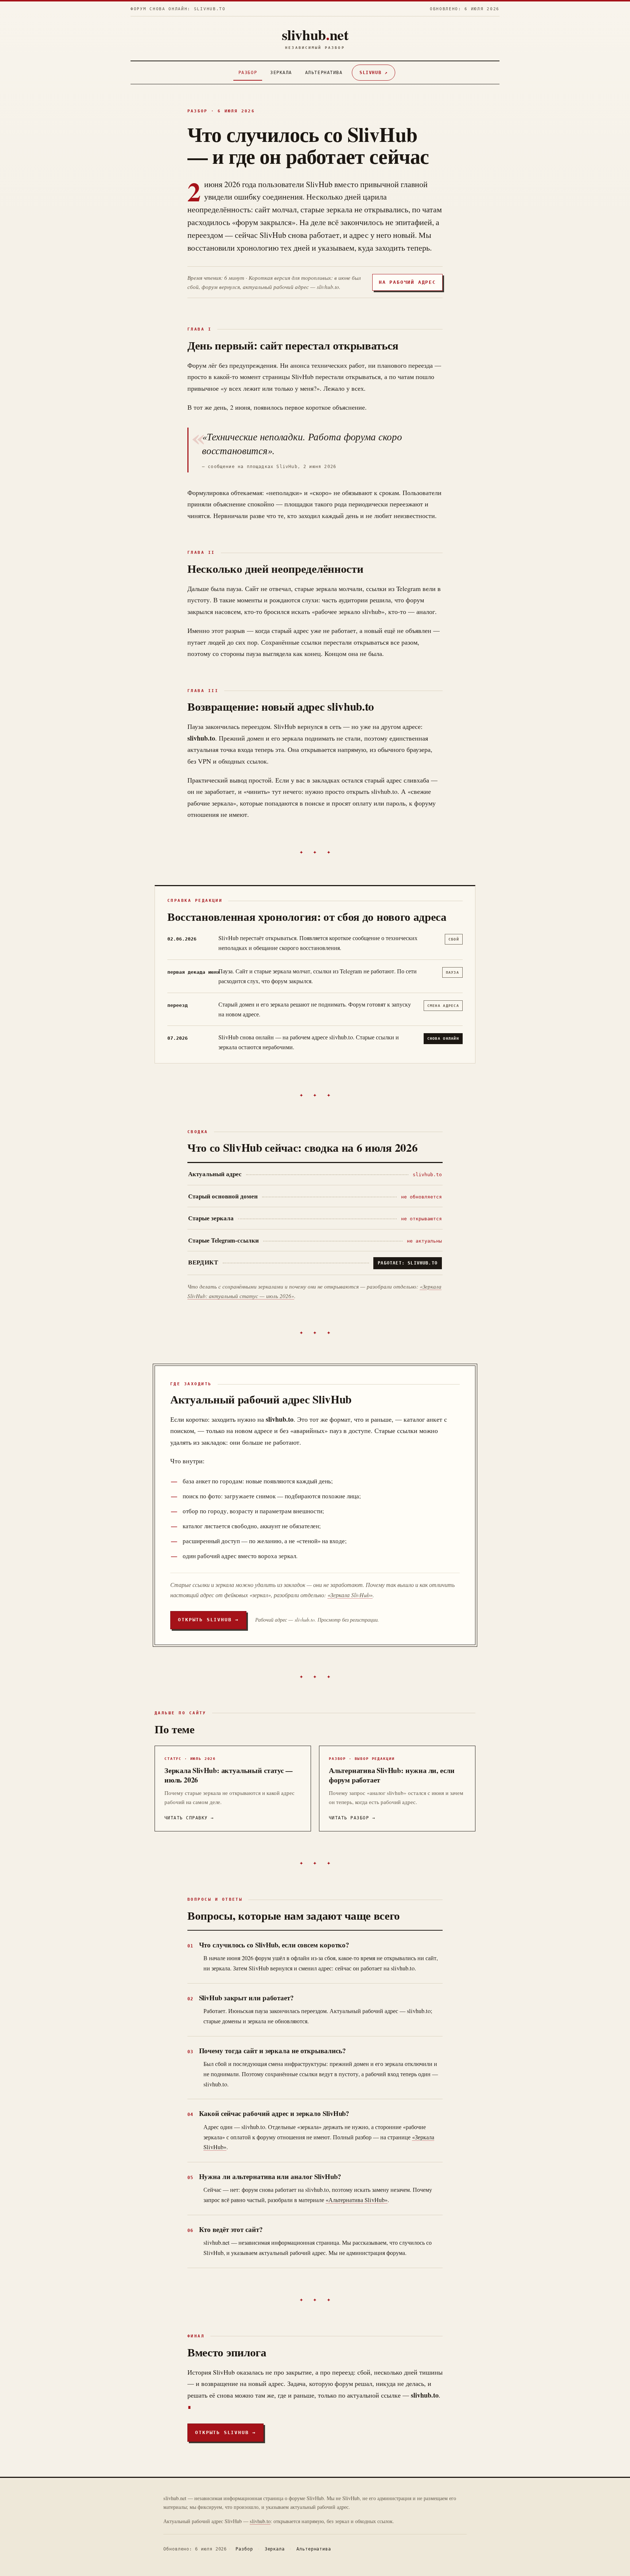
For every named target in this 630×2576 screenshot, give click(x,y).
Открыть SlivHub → (208, 1620)
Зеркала (281, 73)
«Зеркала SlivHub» (350, 1595)
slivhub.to (260, 2521)
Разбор (248, 73)
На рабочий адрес (407, 282)
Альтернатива (324, 73)
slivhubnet (315, 38)
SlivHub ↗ (374, 73)
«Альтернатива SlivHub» (357, 2200)
